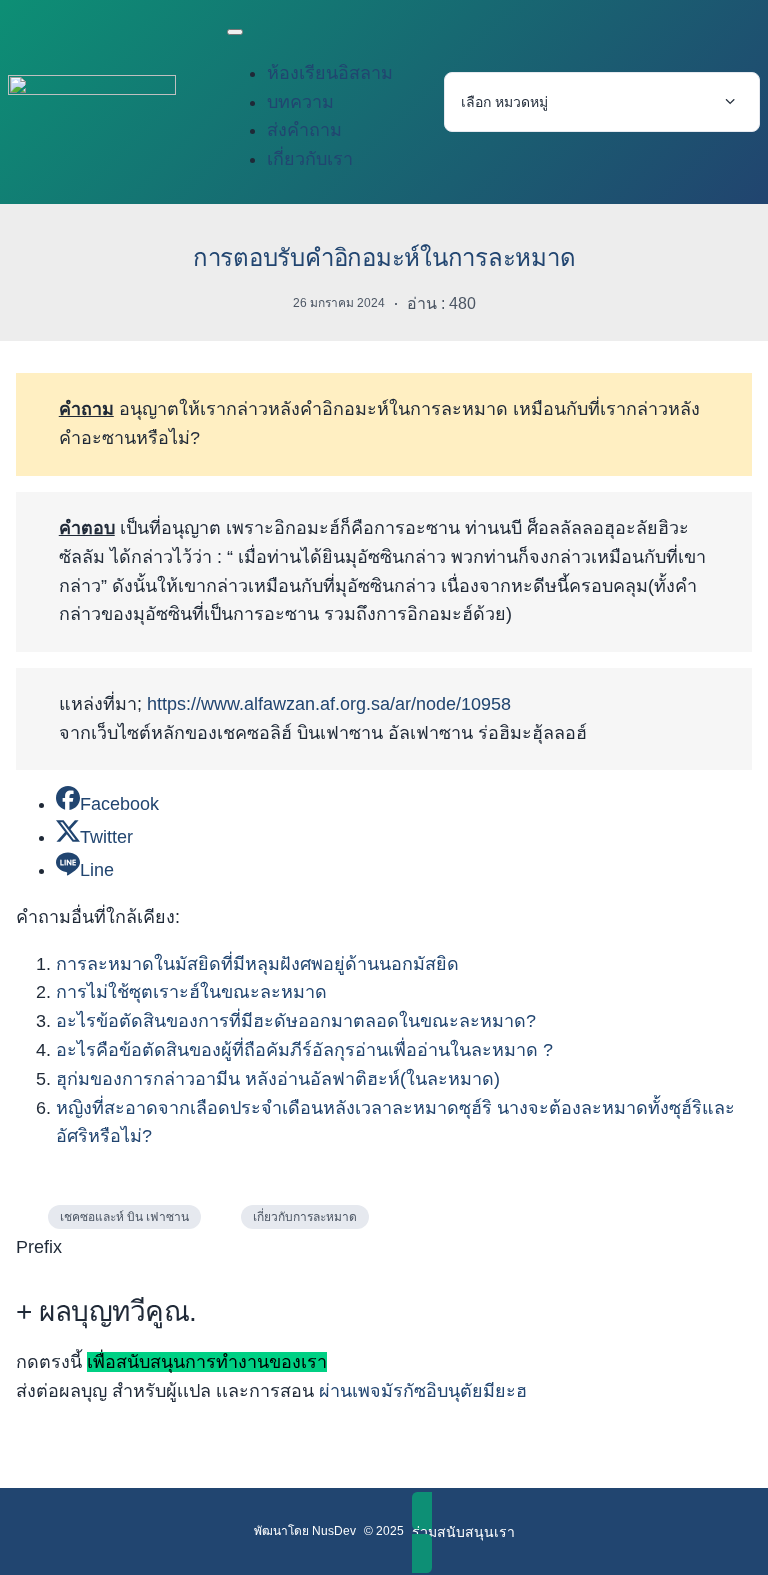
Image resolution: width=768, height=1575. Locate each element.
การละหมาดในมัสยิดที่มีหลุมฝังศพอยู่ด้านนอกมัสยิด (257, 964)
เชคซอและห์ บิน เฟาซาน (124, 1217)
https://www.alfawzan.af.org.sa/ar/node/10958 (329, 704)
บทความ (300, 102)
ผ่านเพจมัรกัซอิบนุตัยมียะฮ (423, 1391)
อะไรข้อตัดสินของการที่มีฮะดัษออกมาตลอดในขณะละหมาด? (296, 1021)
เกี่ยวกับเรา (310, 159)
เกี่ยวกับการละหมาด (305, 1217)
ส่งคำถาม (304, 130)
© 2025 (384, 1531)
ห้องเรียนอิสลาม (330, 73)
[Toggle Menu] (235, 32)
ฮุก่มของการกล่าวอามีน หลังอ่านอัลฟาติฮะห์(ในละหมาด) (278, 1079)
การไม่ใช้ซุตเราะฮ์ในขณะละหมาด (191, 992)
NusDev (334, 1531)
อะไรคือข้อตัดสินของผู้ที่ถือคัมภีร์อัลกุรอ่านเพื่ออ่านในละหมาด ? (307, 1050)
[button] (463, 1532)
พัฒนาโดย (283, 1531)
